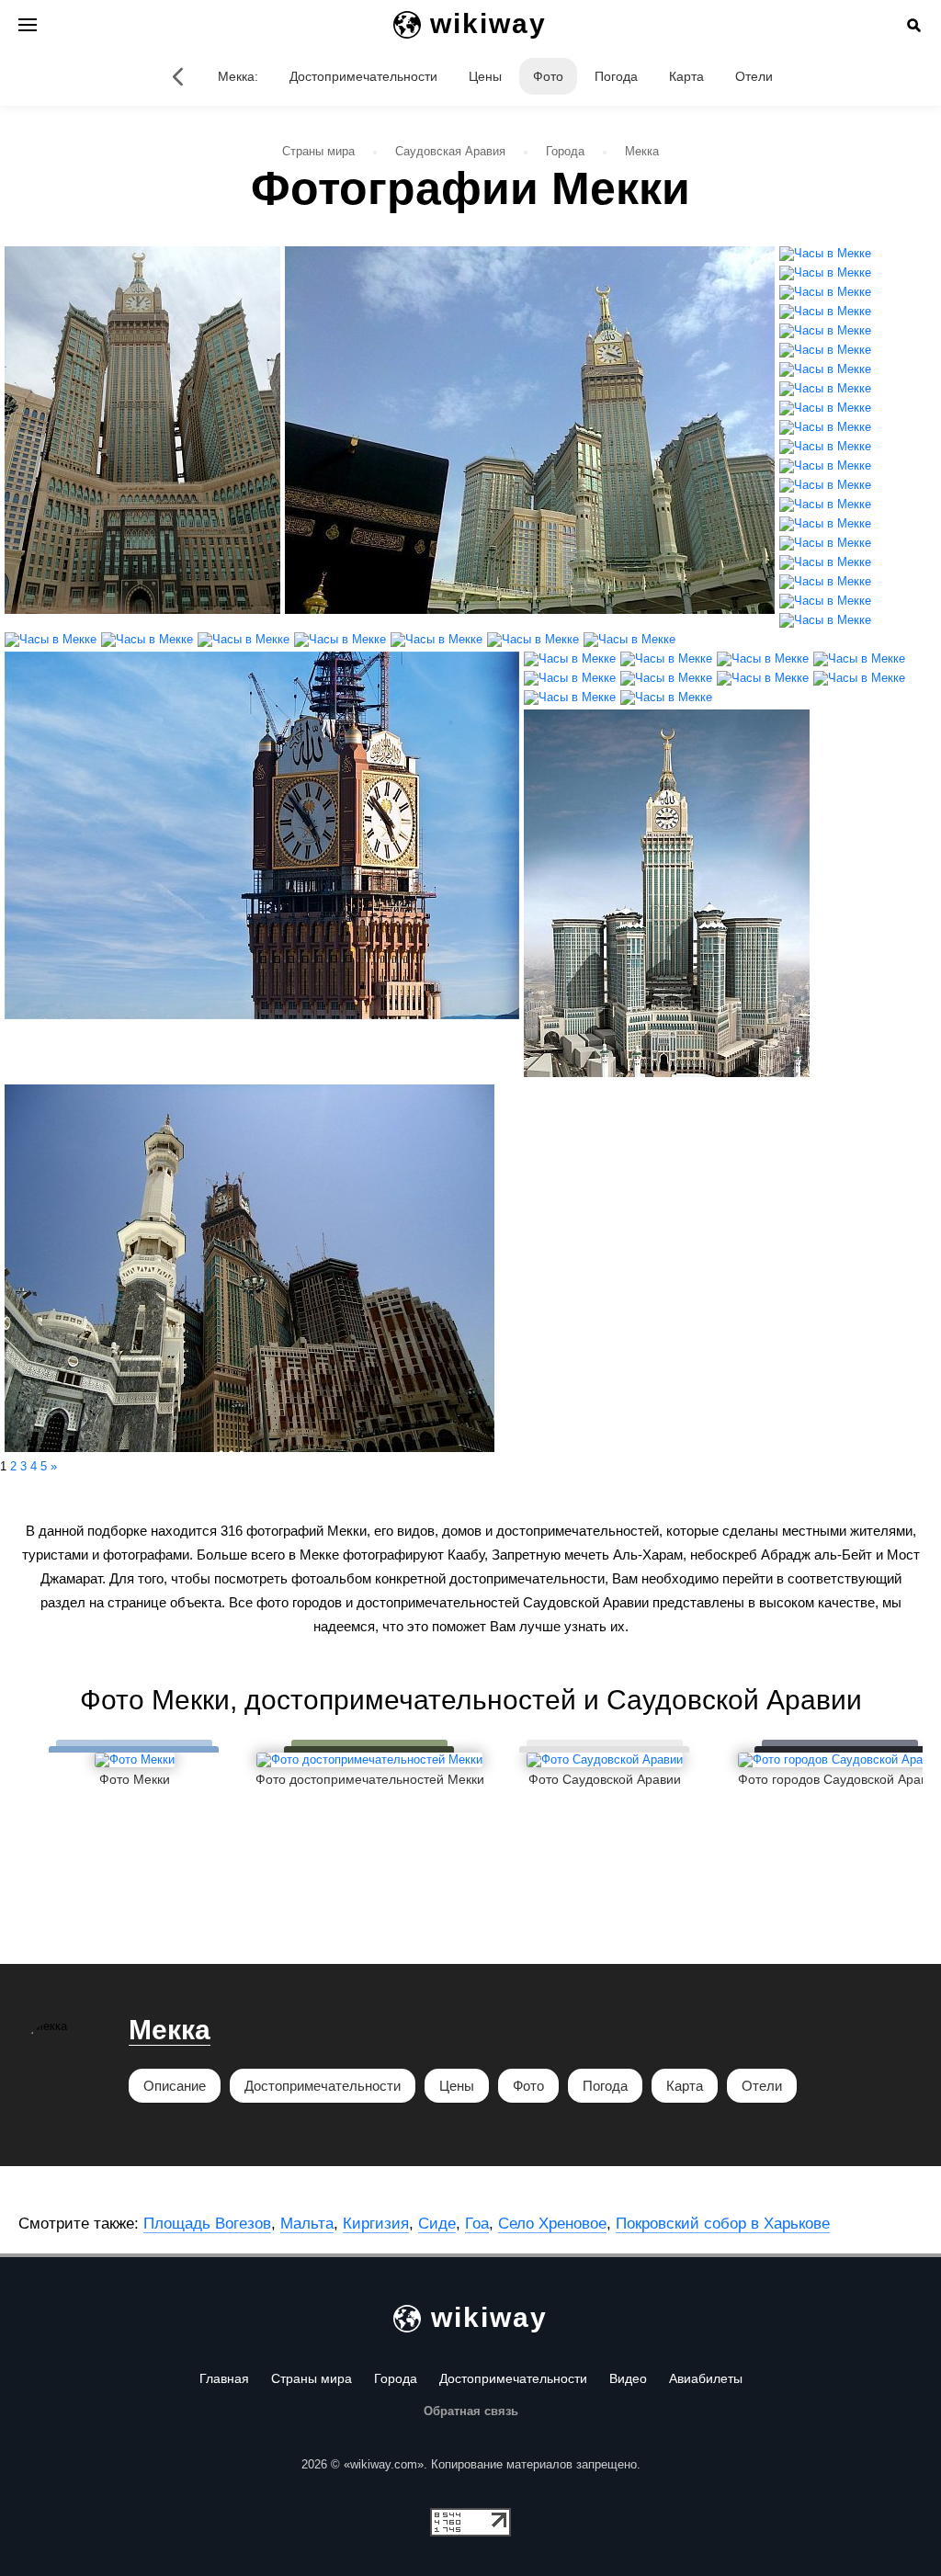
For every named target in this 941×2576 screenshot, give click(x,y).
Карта (686, 76)
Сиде (437, 2224)
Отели (754, 76)
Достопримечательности (363, 76)
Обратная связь (471, 2411)
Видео (628, 2378)
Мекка (170, 2030)
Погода (616, 76)
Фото (548, 76)
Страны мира (312, 2378)
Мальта (307, 2224)
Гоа (477, 2224)
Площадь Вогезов (207, 2224)
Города (396, 2378)
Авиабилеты (706, 2378)
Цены (485, 76)
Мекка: (238, 76)
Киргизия (376, 2224)
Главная (224, 2378)
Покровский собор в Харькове (723, 2224)
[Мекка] (177, 76)
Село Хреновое (552, 2224)
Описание (175, 2086)
